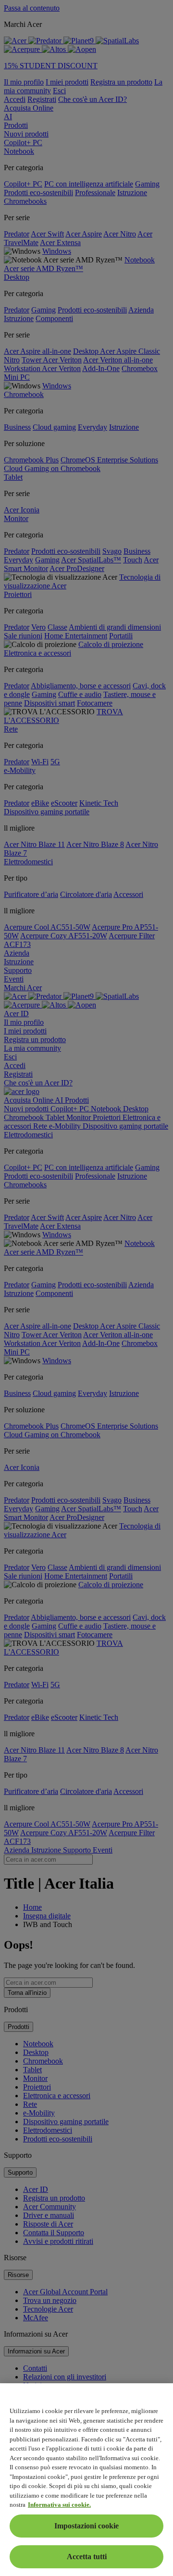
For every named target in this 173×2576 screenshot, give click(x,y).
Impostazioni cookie (86, 2526)
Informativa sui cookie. (59, 2505)
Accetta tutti (87, 2557)
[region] (86, 2480)
